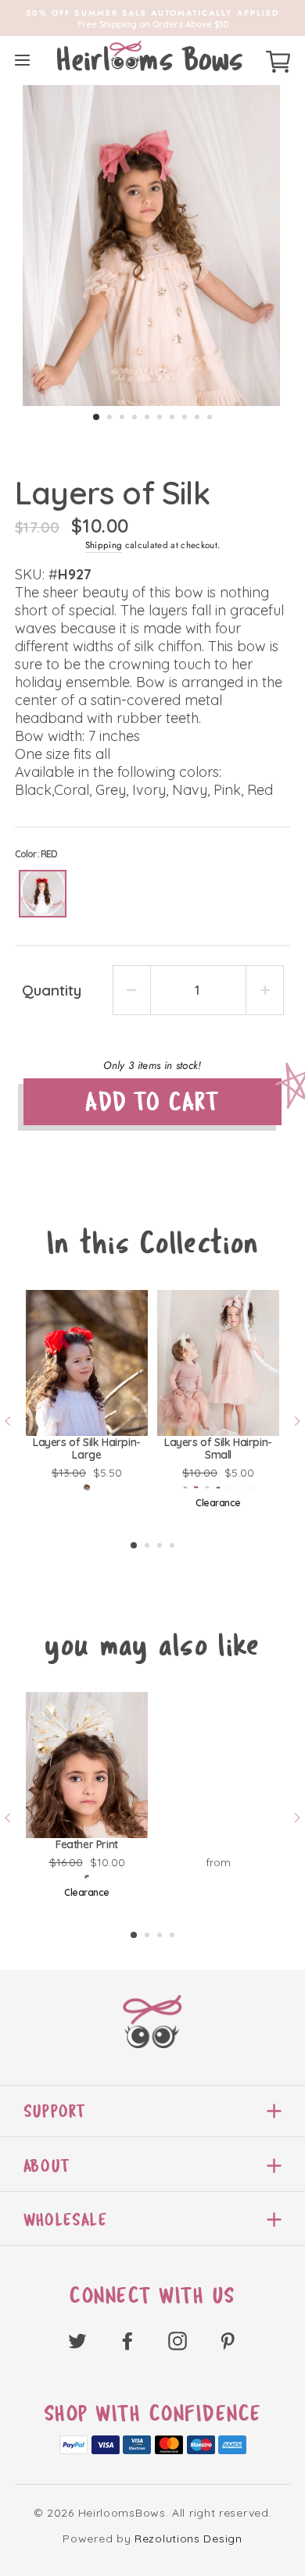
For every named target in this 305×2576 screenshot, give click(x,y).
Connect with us (152, 2296)
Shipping (104, 545)
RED (43, 894)
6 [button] (160, 417)
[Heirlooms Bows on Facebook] (127, 2340)
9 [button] (197, 417)
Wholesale (65, 2220)
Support (54, 2111)
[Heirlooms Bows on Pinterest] (228, 2340)
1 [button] (96, 417)
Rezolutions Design (188, 2539)
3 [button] (122, 417)
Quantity (52, 990)
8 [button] (185, 417)
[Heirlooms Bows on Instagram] (178, 2340)
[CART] (278, 59)
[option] (152, 18)
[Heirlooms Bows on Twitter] (77, 2340)
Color (36, 854)
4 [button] (135, 417)
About (47, 2166)
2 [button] (109, 417)
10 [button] (210, 417)
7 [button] (172, 417)
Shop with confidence (153, 2414)
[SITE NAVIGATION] (22, 60)
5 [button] (147, 417)
